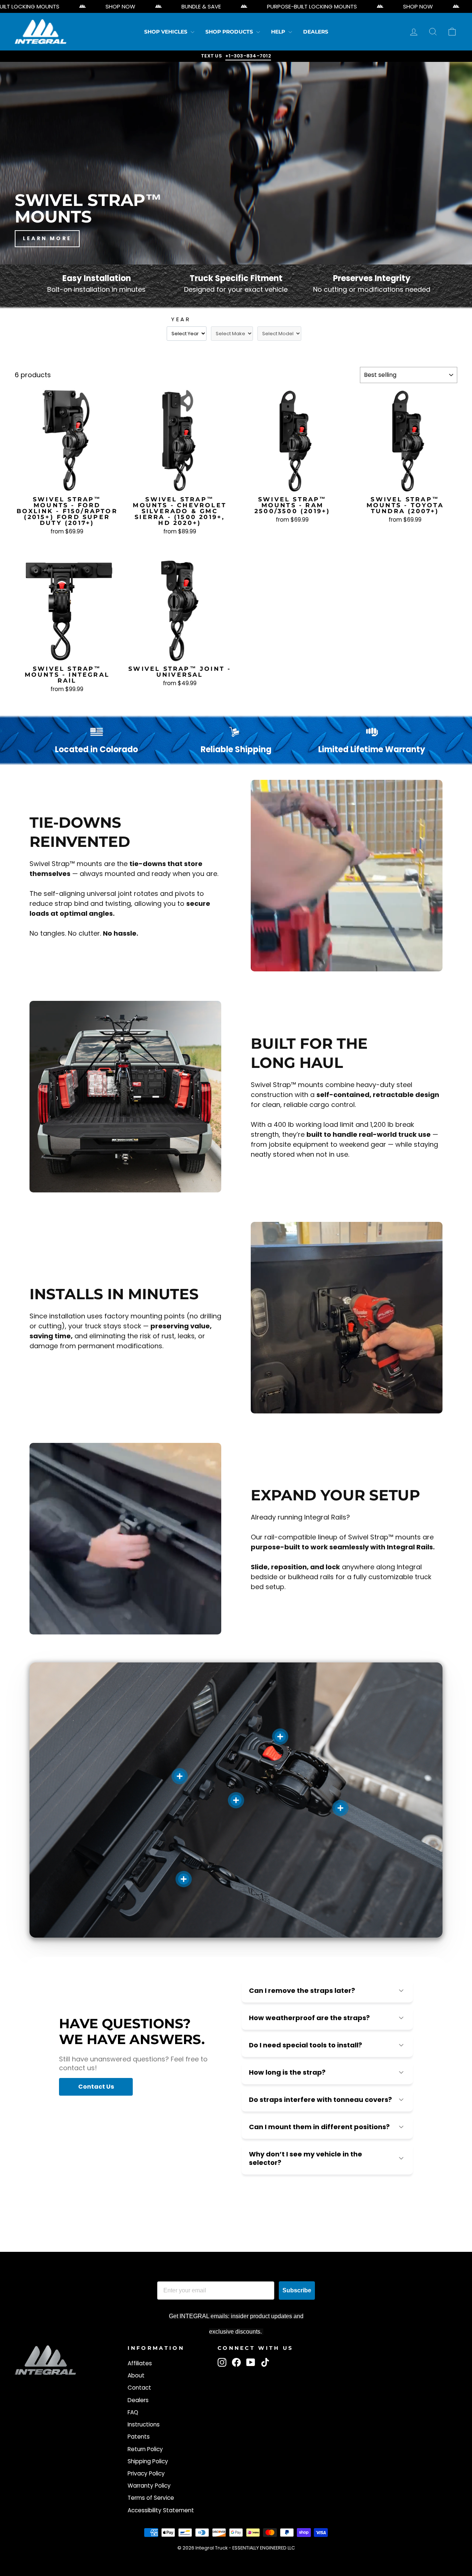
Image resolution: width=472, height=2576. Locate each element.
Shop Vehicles (166, 32)
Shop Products (230, 32)
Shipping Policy (148, 2461)
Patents (139, 2437)
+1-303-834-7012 (248, 56)
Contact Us (96, 2087)
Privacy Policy (146, 2473)
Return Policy (145, 2449)
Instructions (144, 2424)
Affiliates (140, 2363)
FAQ (133, 2412)
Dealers (316, 32)
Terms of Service (151, 2498)
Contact (139, 2388)
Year (181, 319)
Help (279, 32)
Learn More (47, 238)
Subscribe (297, 2290)
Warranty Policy (149, 2486)
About (136, 2375)
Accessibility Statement (161, 2510)
